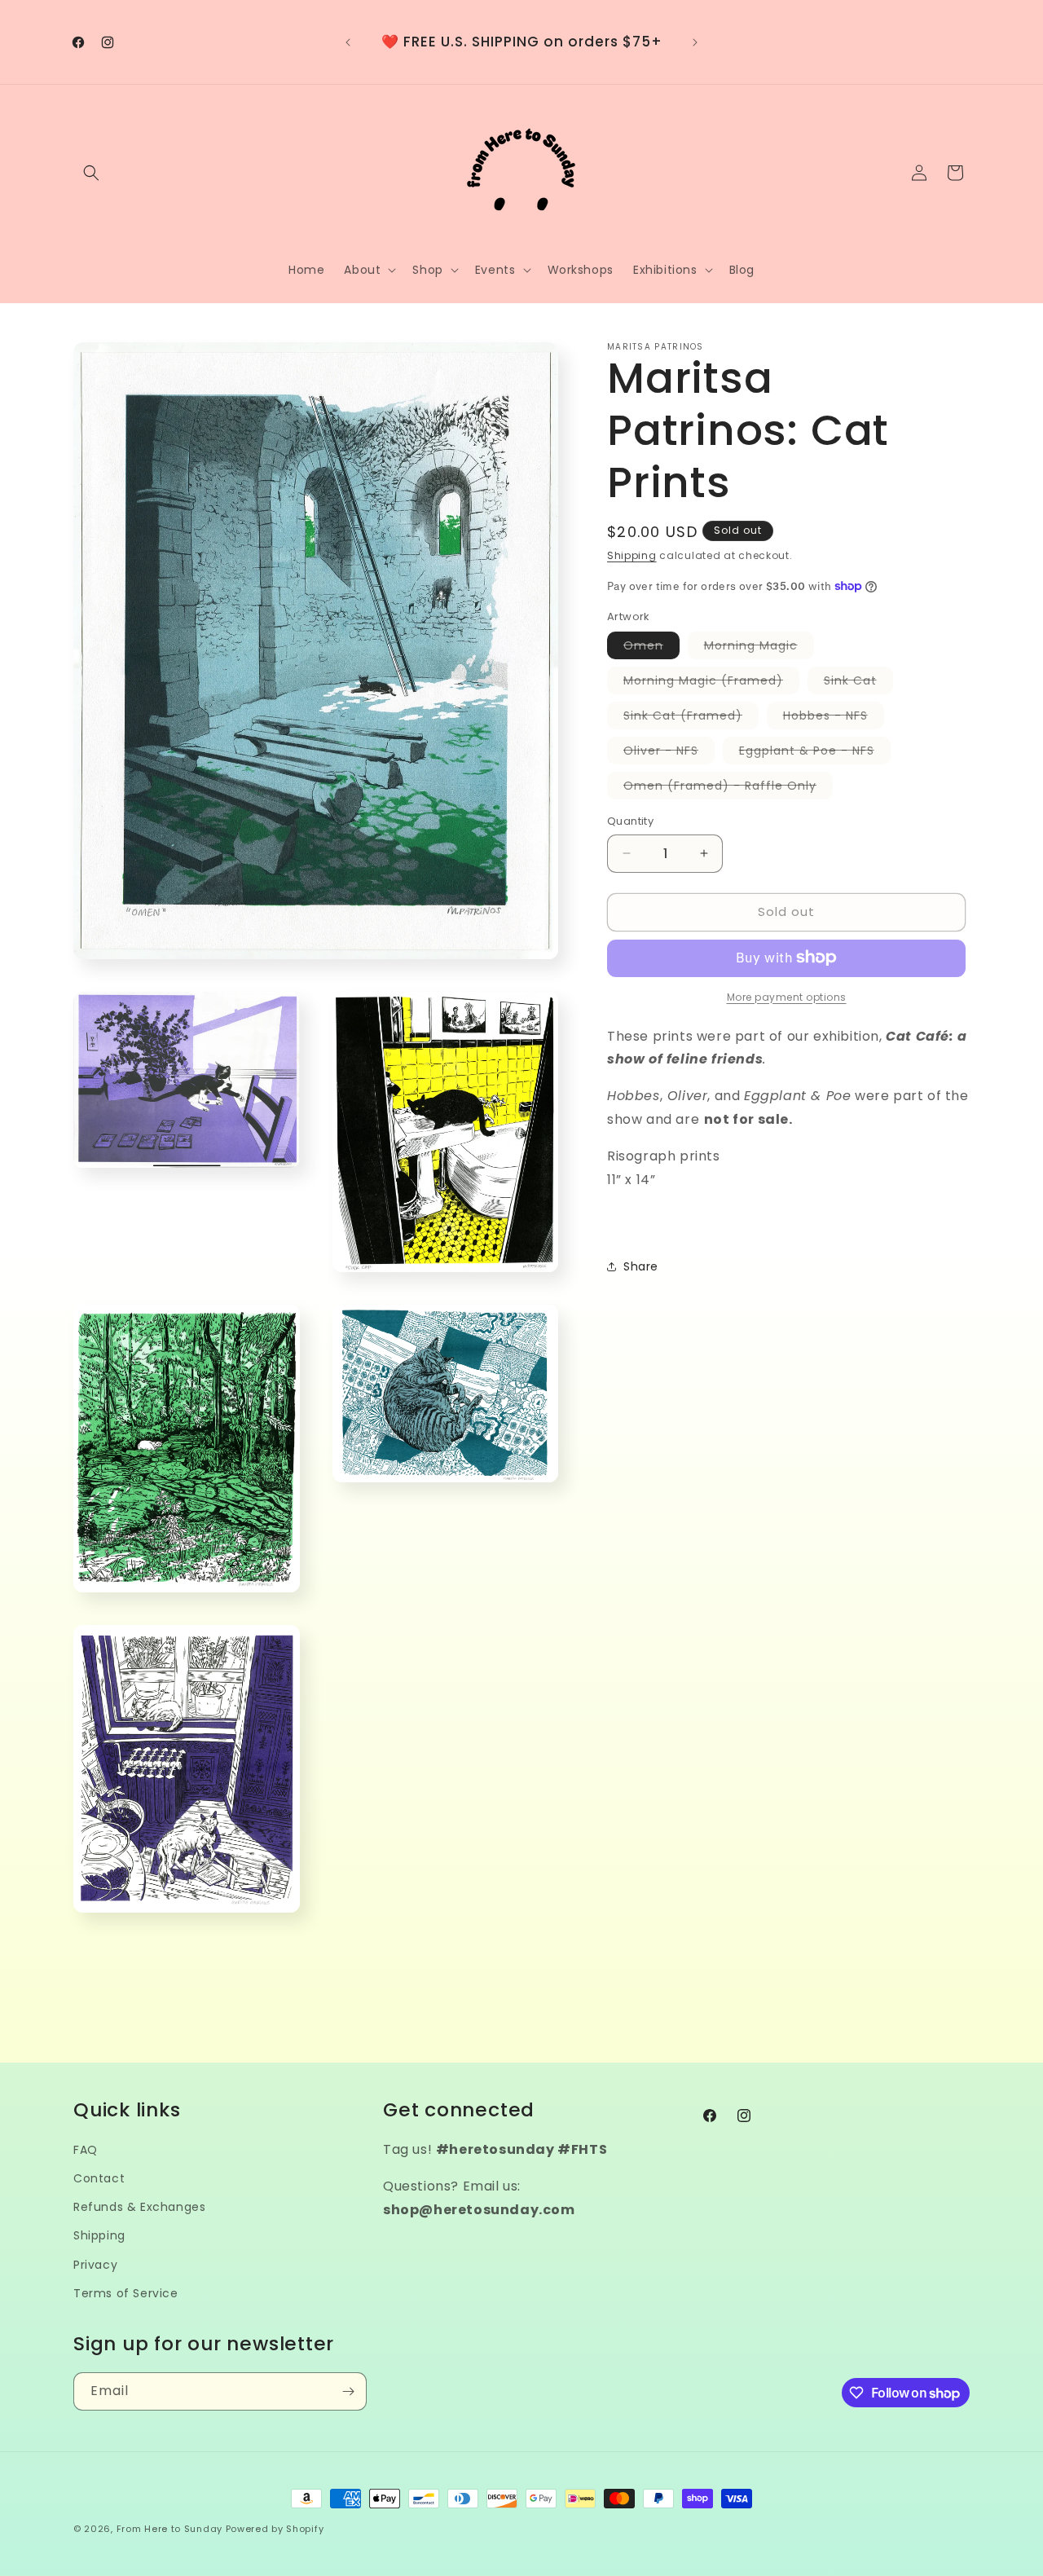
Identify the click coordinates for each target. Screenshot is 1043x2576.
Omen (651, 648)
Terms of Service (126, 2293)
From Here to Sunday (169, 2529)
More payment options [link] (787, 996)
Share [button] (641, 1266)
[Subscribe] (348, 2391)
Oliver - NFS (669, 753)
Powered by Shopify (275, 2529)
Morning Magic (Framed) (711, 683)
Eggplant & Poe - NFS (815, 753)
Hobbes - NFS (834, 718)
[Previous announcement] (348, 42)
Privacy (95, 2265)
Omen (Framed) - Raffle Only (728, 788)
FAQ (86, 2150)
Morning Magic (759, 648)
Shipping (632, 555)
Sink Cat (858, 683)
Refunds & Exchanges (139, 2207)
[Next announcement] (695, 42)
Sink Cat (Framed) (691, 718)
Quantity (630, 821)
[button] (91, 173)
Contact (99, 2178)
